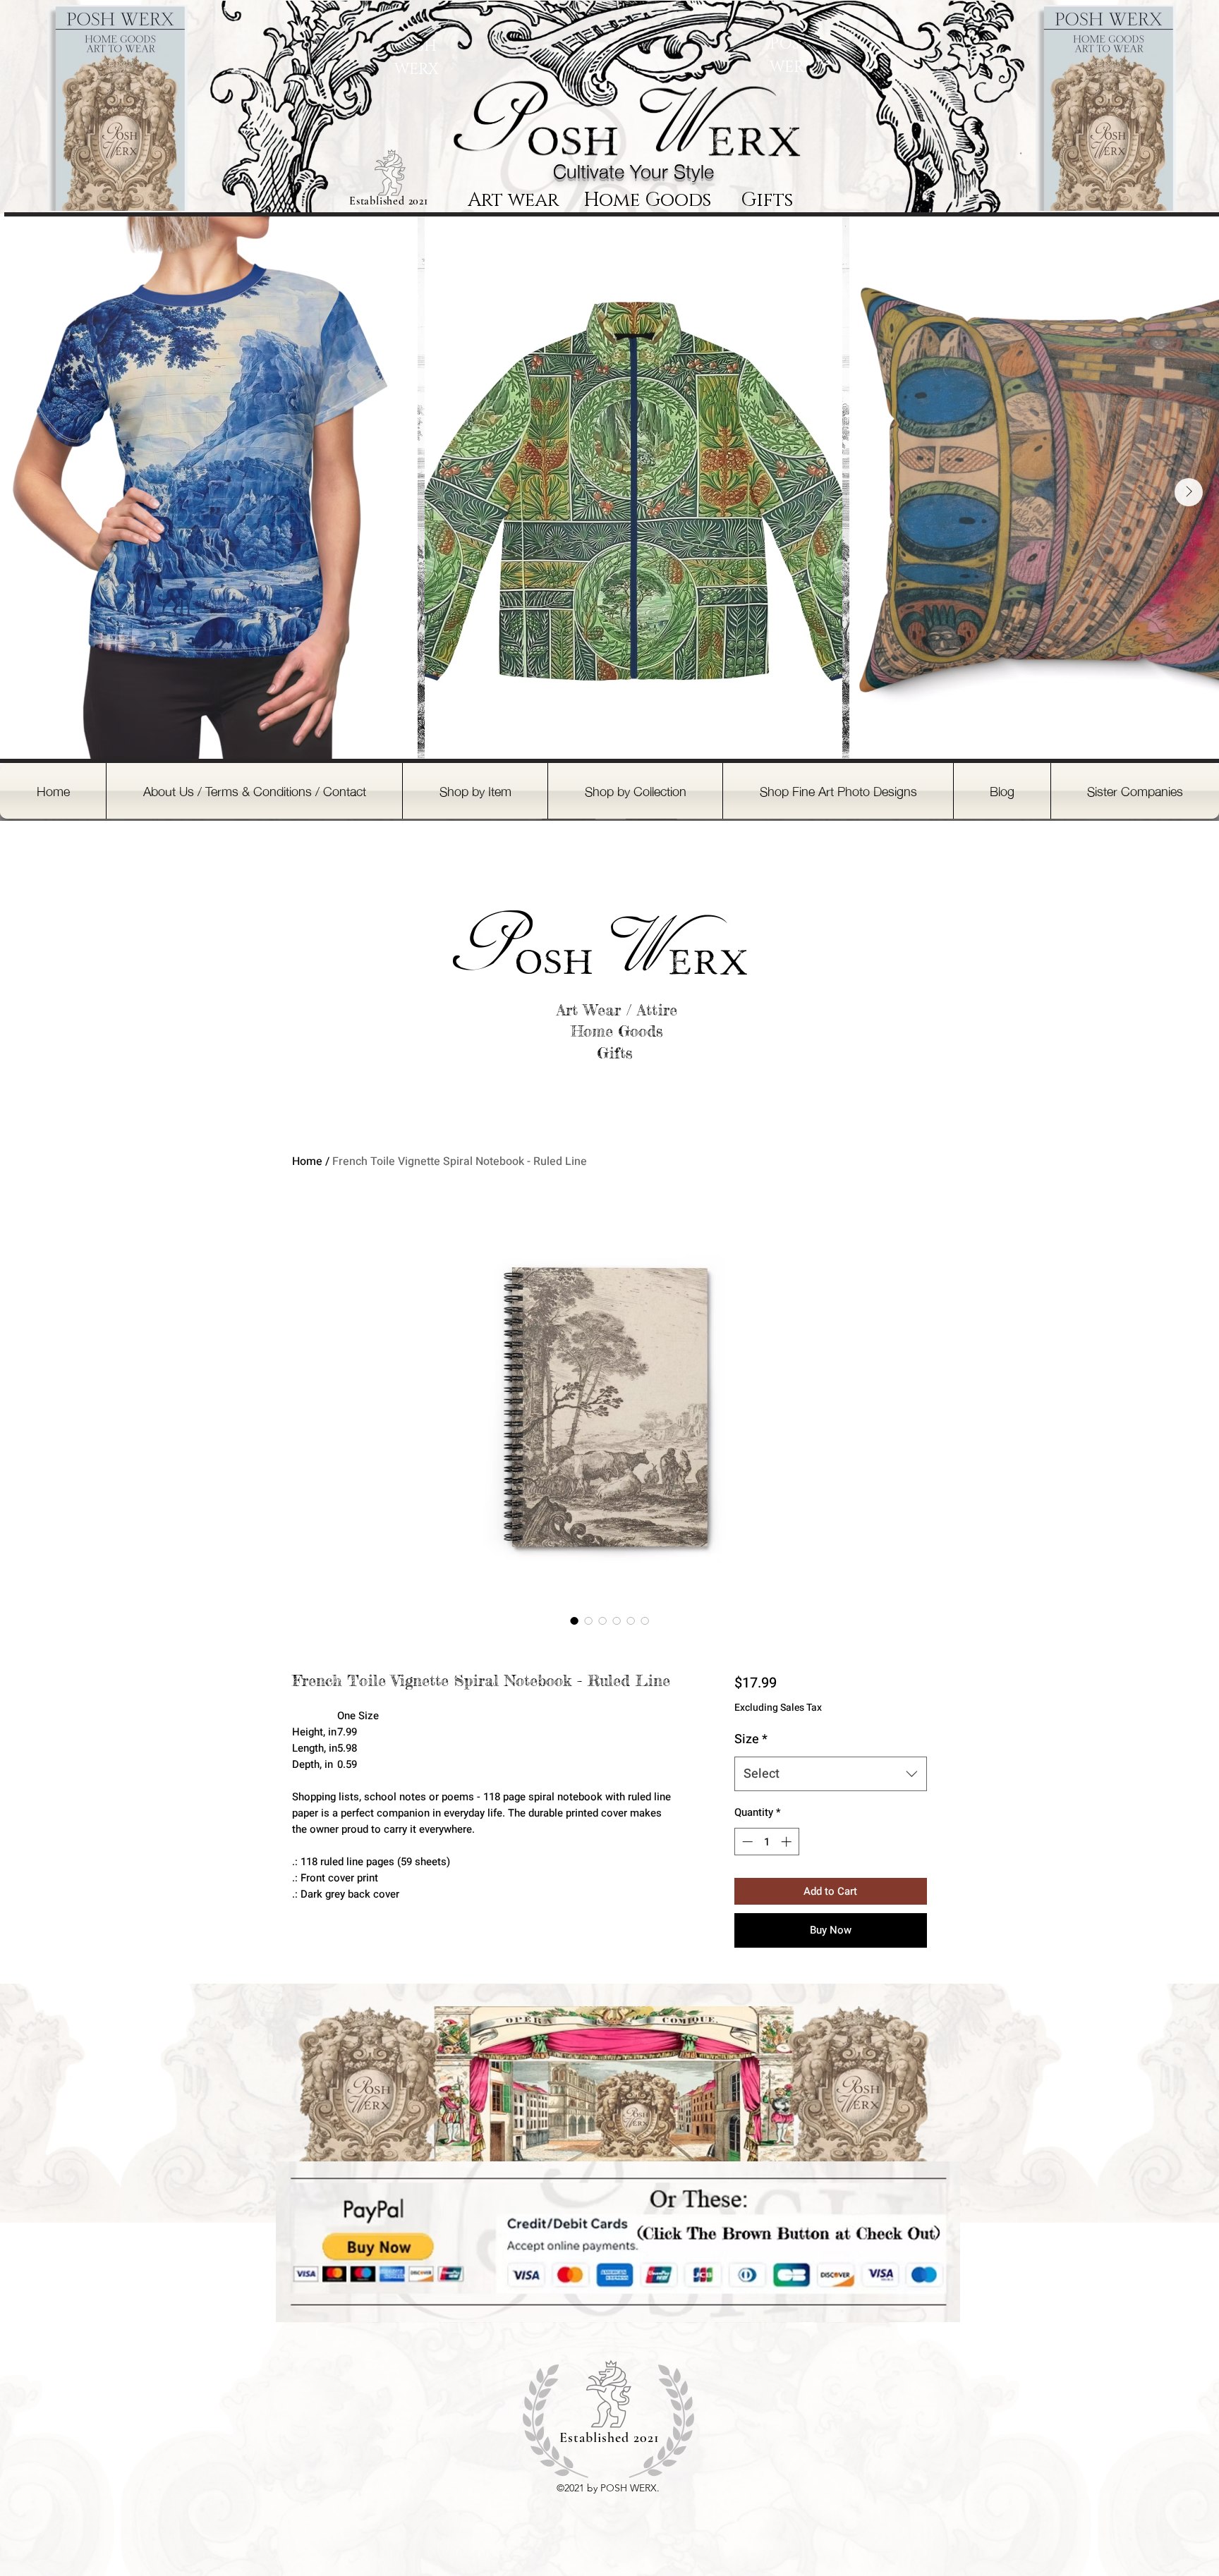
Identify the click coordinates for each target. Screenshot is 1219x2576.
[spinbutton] (766, 1842)
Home (307, 1161)
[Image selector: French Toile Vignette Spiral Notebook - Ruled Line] (574, 1620)
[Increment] (788, 1842)
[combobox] (831, 1774)
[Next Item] (1189, 492)
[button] (475, 791)
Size (751, 1739)
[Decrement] (746, 1842)
